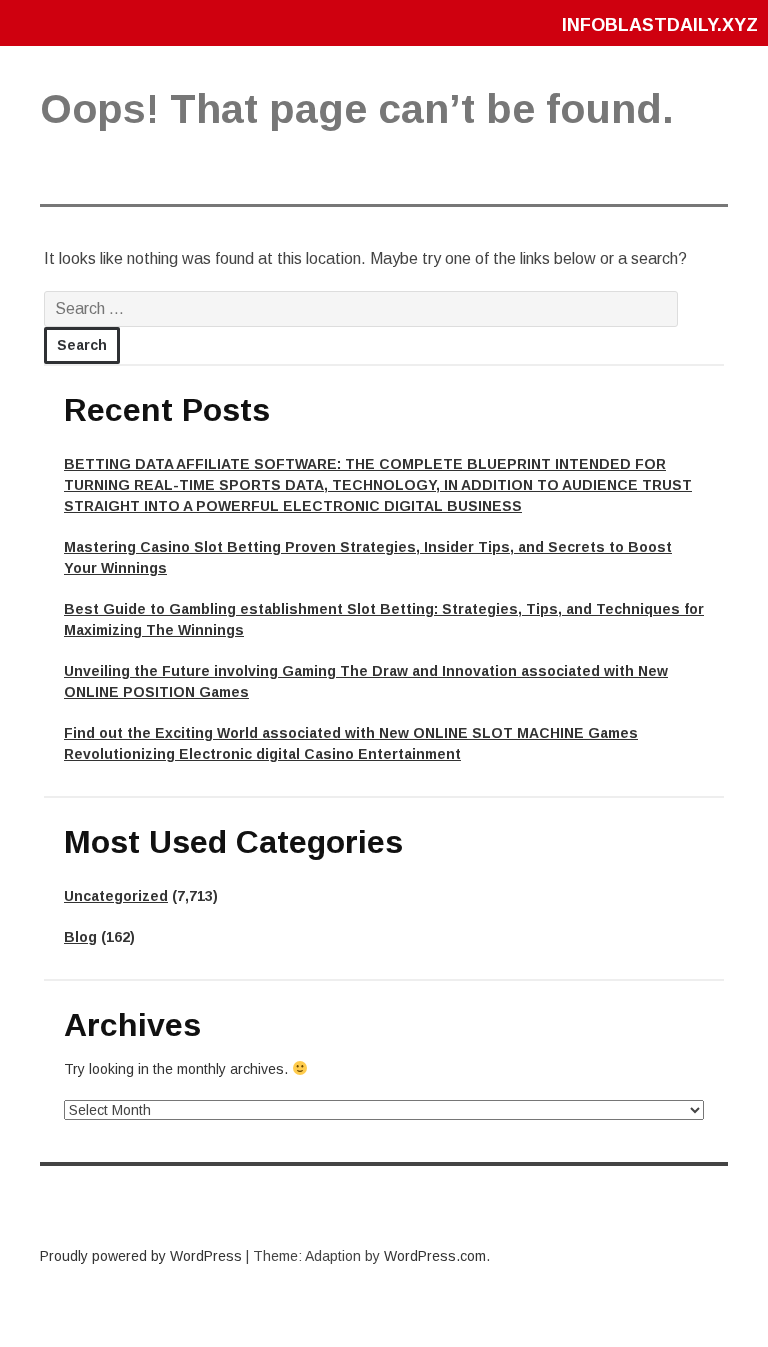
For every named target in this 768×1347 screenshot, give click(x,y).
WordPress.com (435, 1256)
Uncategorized (116, 896)
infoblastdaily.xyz (660, 25)
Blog (80, 937)
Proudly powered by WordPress (141, 1256)
